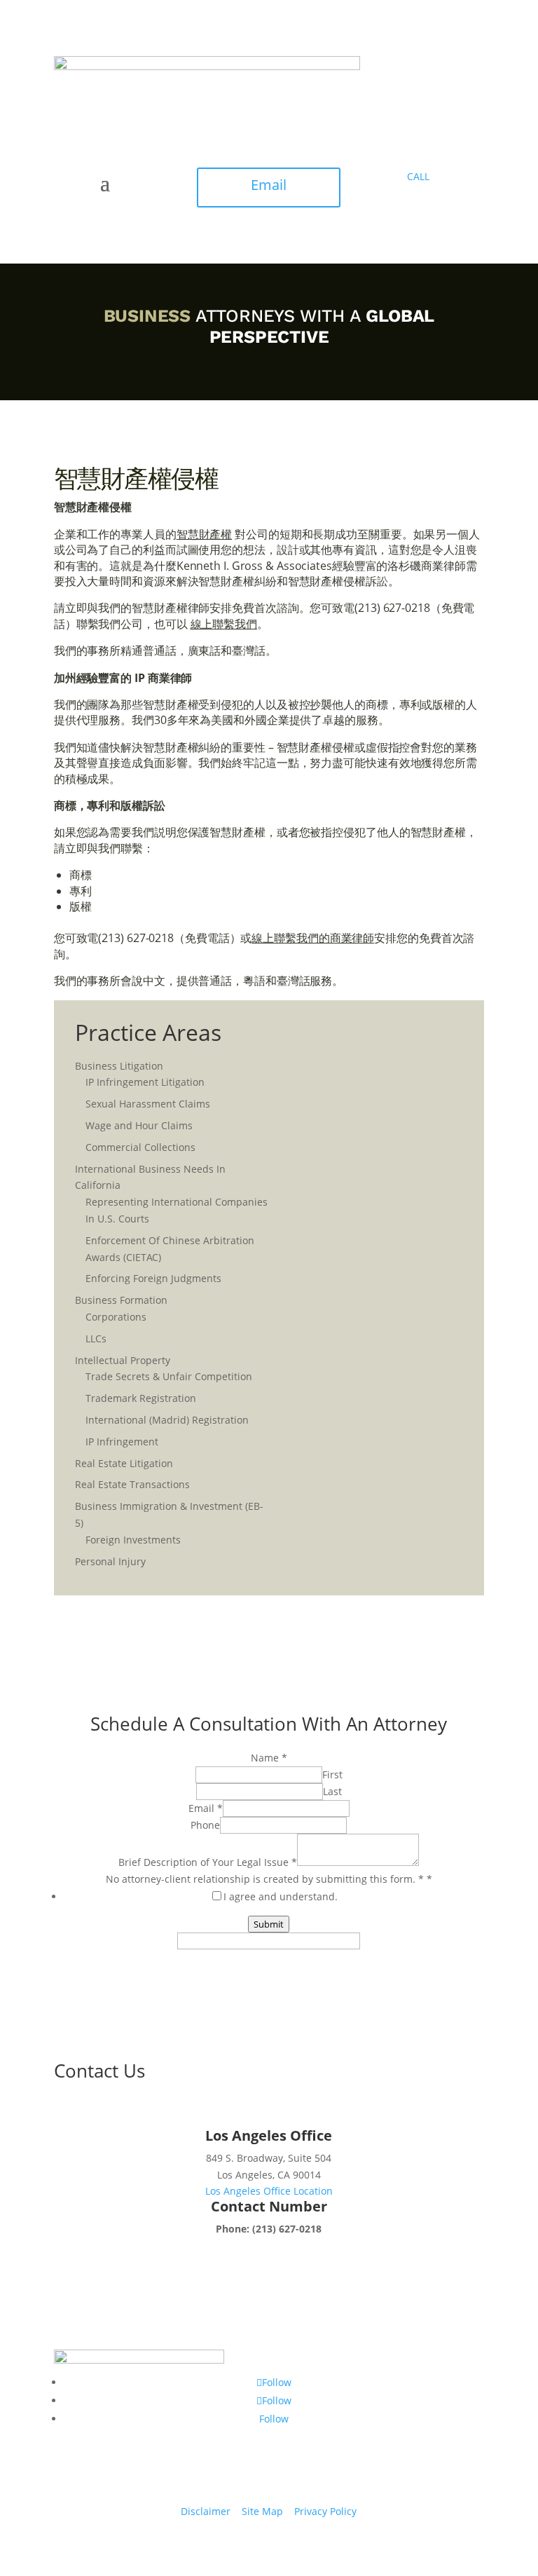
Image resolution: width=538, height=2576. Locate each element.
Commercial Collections (140, 1147)
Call (418, 176)
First (332, 1774)
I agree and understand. (281, 1896)
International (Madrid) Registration (167, 1420)
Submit (269, 1924)
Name (269, 1758)
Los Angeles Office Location (269, 2191)
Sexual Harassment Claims (148, 1104)
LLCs (96, 1338)
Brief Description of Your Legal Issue (208, 1862)
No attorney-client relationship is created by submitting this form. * (269, 1879)
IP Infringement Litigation (145, 1082)
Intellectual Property (123, 1360)
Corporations (116, 1317)
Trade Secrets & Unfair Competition (169, 1376)
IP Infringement (122, 1442)
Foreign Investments (133, 1540)
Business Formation (121, 1300)
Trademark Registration (141, 1398)
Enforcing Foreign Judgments (153, 1278)
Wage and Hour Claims (139, 1125)
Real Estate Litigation (124, 1463)
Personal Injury (110, 1561)
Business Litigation (119, 1066)
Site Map (262, 2511)
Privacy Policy (325, 2511)
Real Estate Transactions (132, 1484)
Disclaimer (206, 2511)
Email (269, 185)
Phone (205, 1825)
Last (332, 1791)
